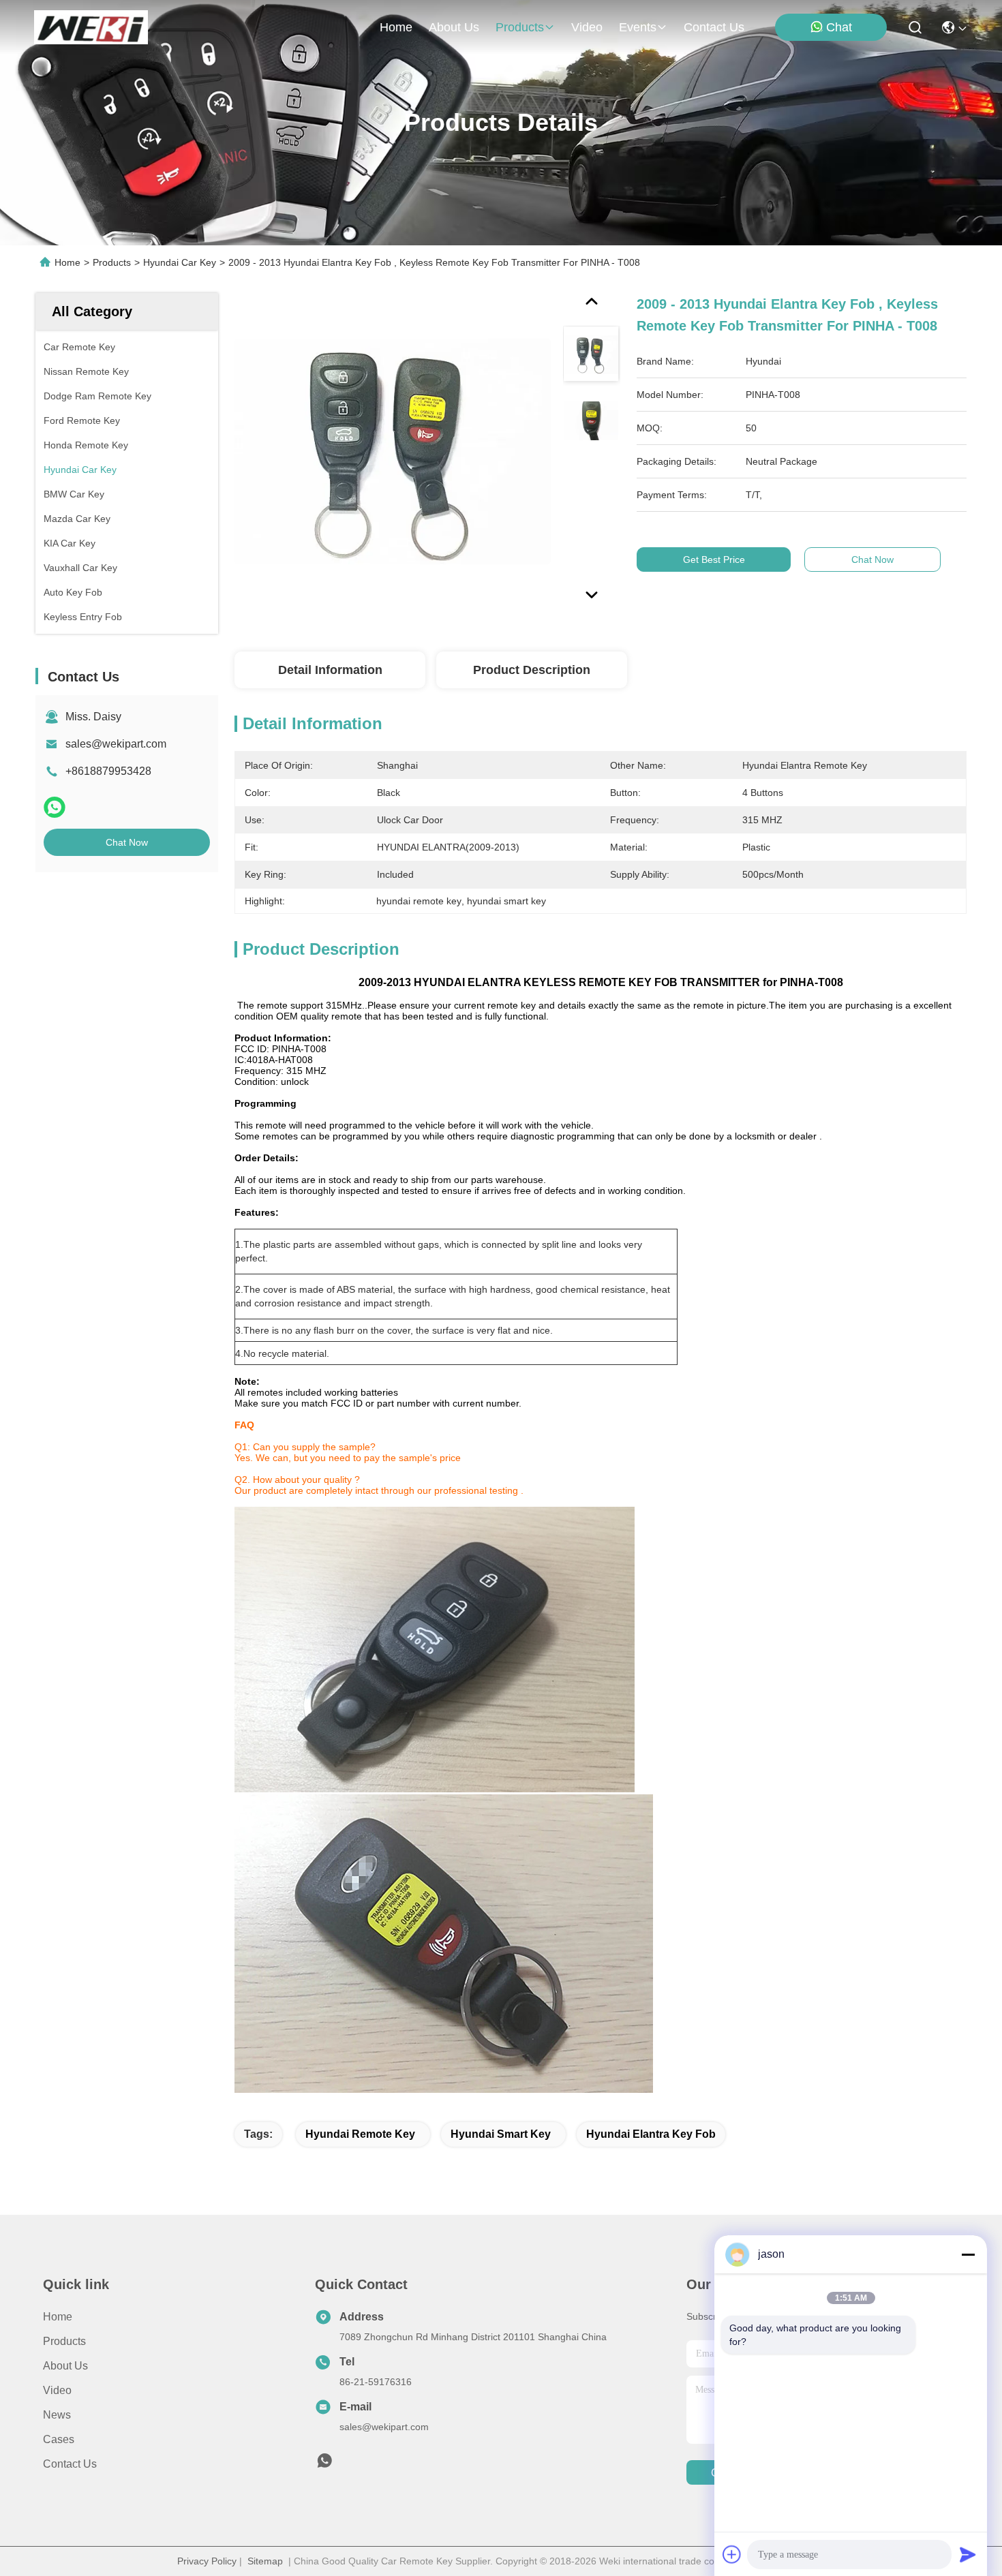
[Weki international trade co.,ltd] (91, 27)
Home (396, 27)
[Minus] (968, 2254)
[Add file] (732, 2554)
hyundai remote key (360, 2134)
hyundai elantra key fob (651, 2134)
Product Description (532, 670)
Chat (839, 27)
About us (65, 2366)
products (520, 27)
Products (112, 262)
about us (454, 27)
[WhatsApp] (55, 807)
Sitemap (265, 2561)
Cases (59, 2439)
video (587, 27)
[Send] (968, 2554)
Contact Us (70, 2464)
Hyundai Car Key (180, 262)
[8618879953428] (324, 2464)
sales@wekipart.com (116, 744)
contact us (714, 27)
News (57, 2415)
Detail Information (330, 670)
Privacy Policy (207, 2561)
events (638, 27)
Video (57, 2390)
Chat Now (127, 842)
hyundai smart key (501, 2134)
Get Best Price (714, 559)
